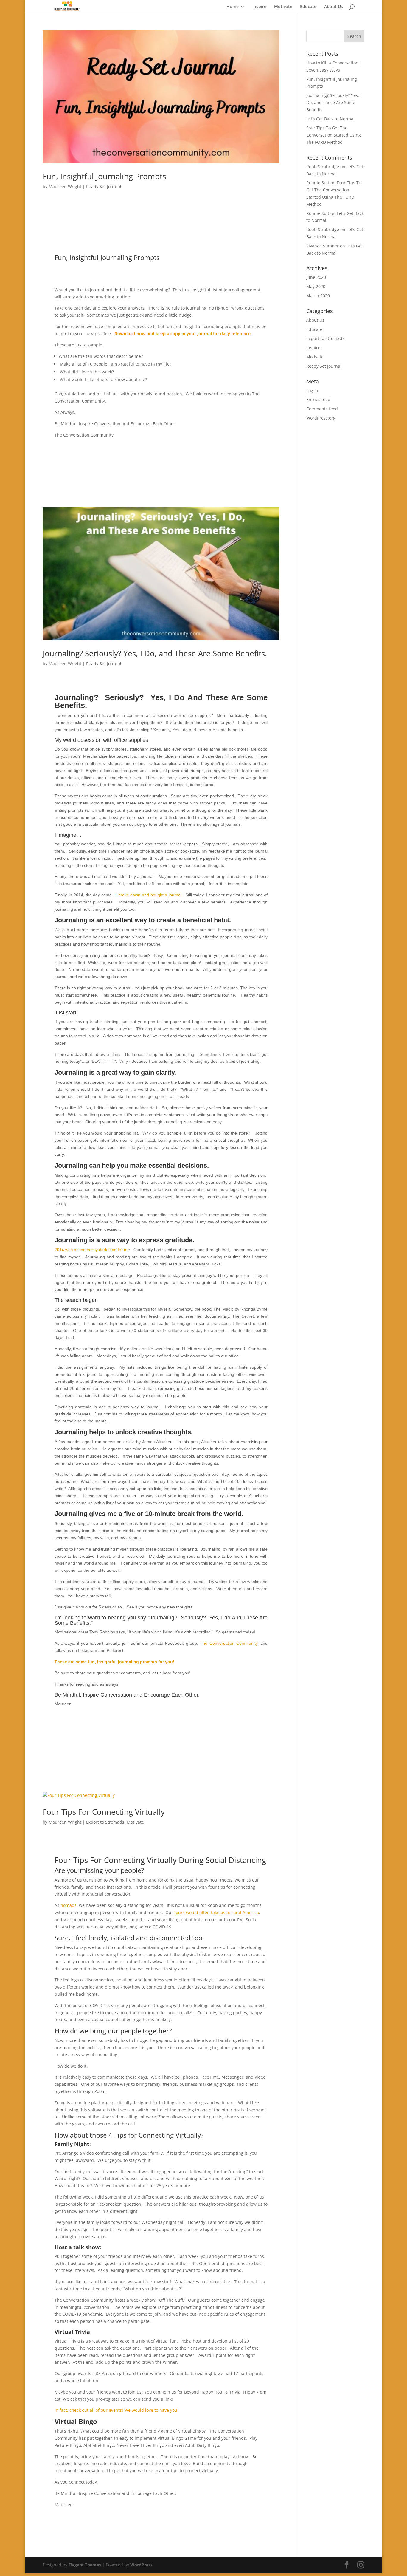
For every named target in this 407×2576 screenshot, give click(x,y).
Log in (312, 390)
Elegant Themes (85, 2565)
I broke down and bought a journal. (149, 895)
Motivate (283, 7)
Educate (308, 7)
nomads (69, 1905)
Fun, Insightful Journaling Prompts (104, 176)
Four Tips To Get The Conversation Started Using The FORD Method (334, 135)
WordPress (141, 2565)
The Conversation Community (229, 1643)
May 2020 (316, 286)
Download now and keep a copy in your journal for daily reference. (183, 334)
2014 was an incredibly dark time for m (91, 1250)
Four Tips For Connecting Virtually (104, 1812)
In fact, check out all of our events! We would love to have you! (116, 2410)
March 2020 (318, 296)
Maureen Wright (65, 187)
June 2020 (316, 277)
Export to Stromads (105, 1822)
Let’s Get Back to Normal (330, 119)
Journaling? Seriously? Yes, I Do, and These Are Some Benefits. (155, 653)
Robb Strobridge (323, 167)
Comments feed (322, 409)
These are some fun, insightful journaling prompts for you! (114, 1662)
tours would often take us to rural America (217, 1912)
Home (233, 7)
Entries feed (318, 399)
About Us (334, 7)
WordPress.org (321, 418)
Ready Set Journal (104, 187)
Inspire (259, 7)
